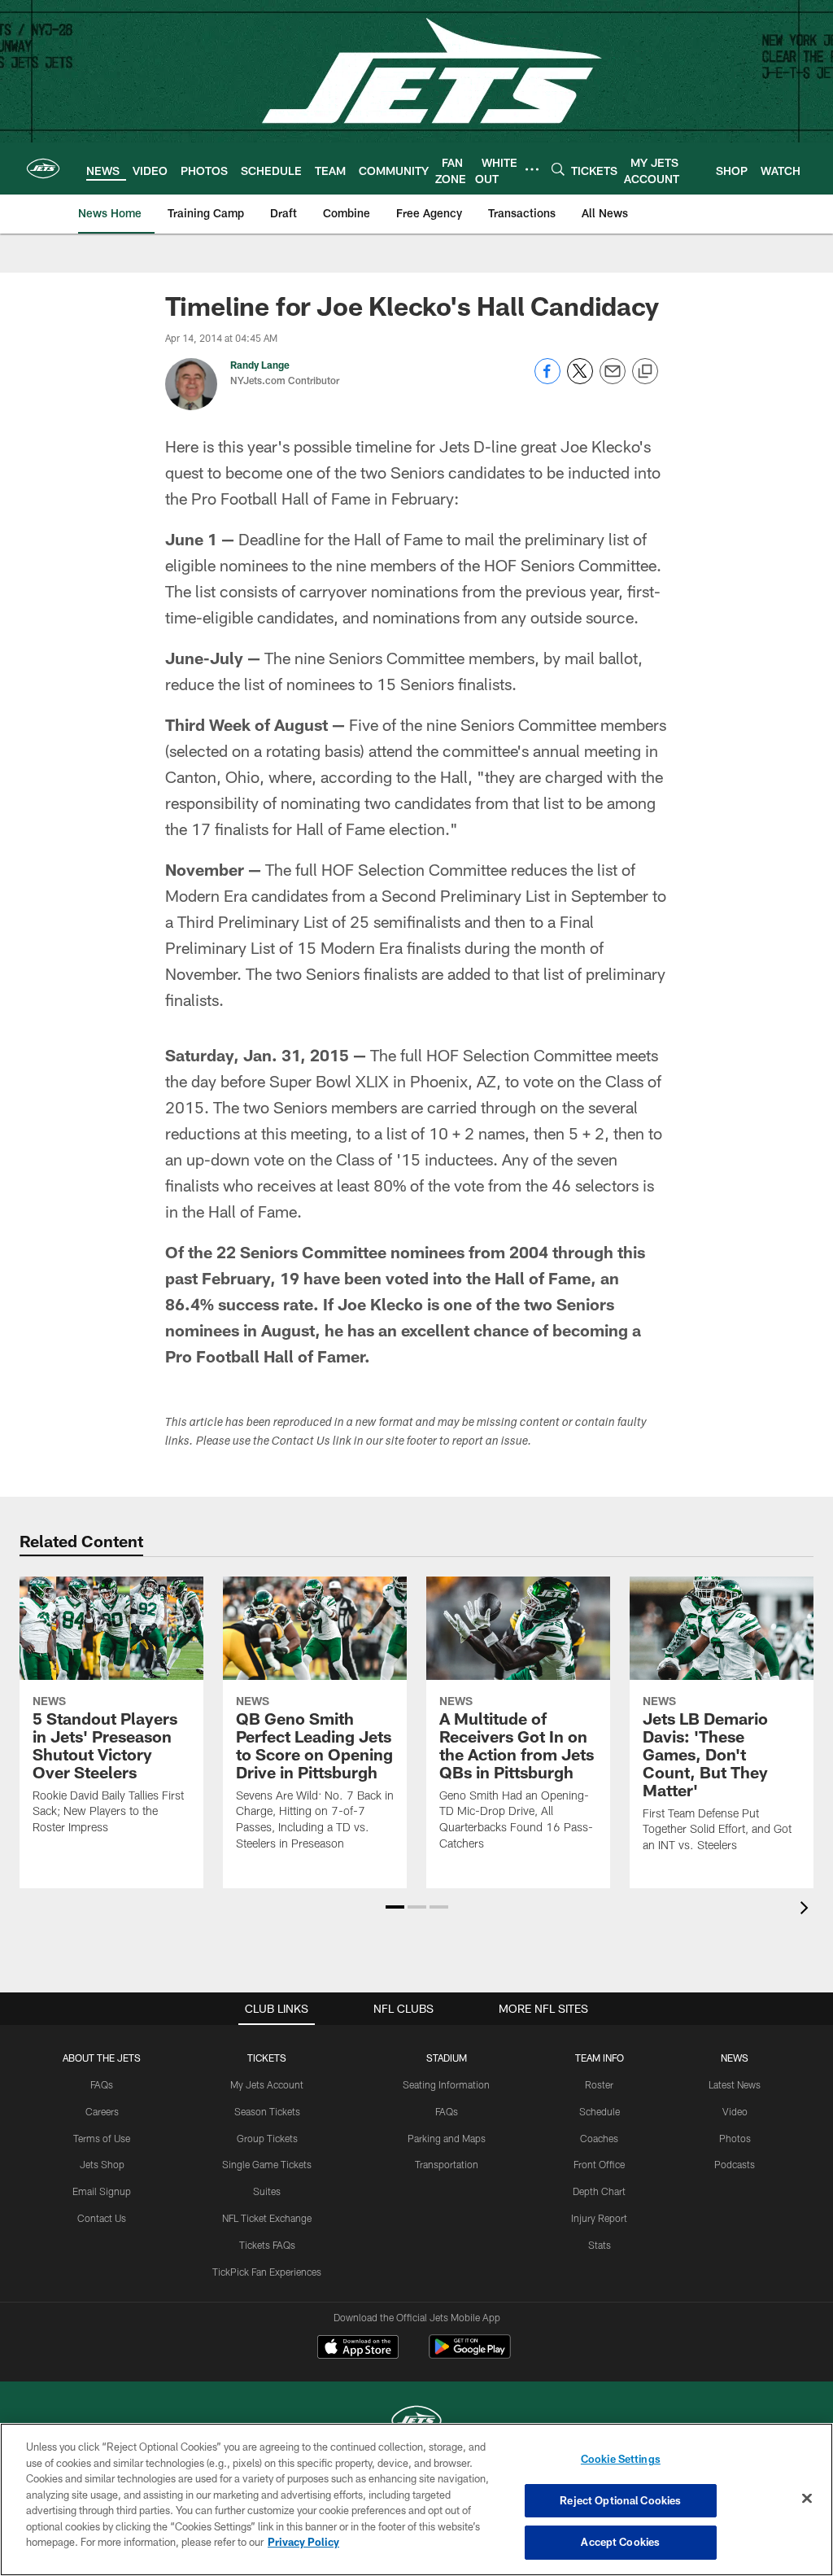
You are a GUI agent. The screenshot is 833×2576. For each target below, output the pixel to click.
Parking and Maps (447, 2138)
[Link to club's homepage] (43, 168)
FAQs (102, 2084)
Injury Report (599, 2218)
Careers (102, 2111)
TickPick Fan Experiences (267, 2272)
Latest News (735, 2084)
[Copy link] (645, 372)
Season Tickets (267, 2111)
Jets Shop (102, 2164)
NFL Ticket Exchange (267, 2218)
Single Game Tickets (267, 2164)
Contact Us (102, 2218)
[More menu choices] (532, 169)
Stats (600, 2245)
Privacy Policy (303, 2542)
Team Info (600, 2058)
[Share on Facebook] (547, 380)
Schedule (600, 2111)
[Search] (558, 169)
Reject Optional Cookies (620, 2500)
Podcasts (735, 2164)
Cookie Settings (621, 2459)
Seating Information (446, 2084)
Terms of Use (102, 2138)
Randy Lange (260, 365)
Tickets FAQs (267, 2245)
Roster (599, 2084)
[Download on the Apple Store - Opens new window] (358, 2349)
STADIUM (447, 2058)
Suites (267, 2191)
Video (735, 2111)
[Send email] (613, 380)
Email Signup (102, 2191)
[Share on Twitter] (580, 380)
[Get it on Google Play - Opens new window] (470, 2355)
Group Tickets (267, 2138)
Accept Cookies (620, 2542)
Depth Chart (599, 2191)
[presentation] (807, 1910)
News (735, 2058)
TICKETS (267, 2058)
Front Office (599, 2164)
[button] (395, 1907)
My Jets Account (267, 2084)
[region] (416, 2499)
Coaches (599, 2138)
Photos (735, 2138)
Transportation (447, 2164)
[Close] (807, 2499)
